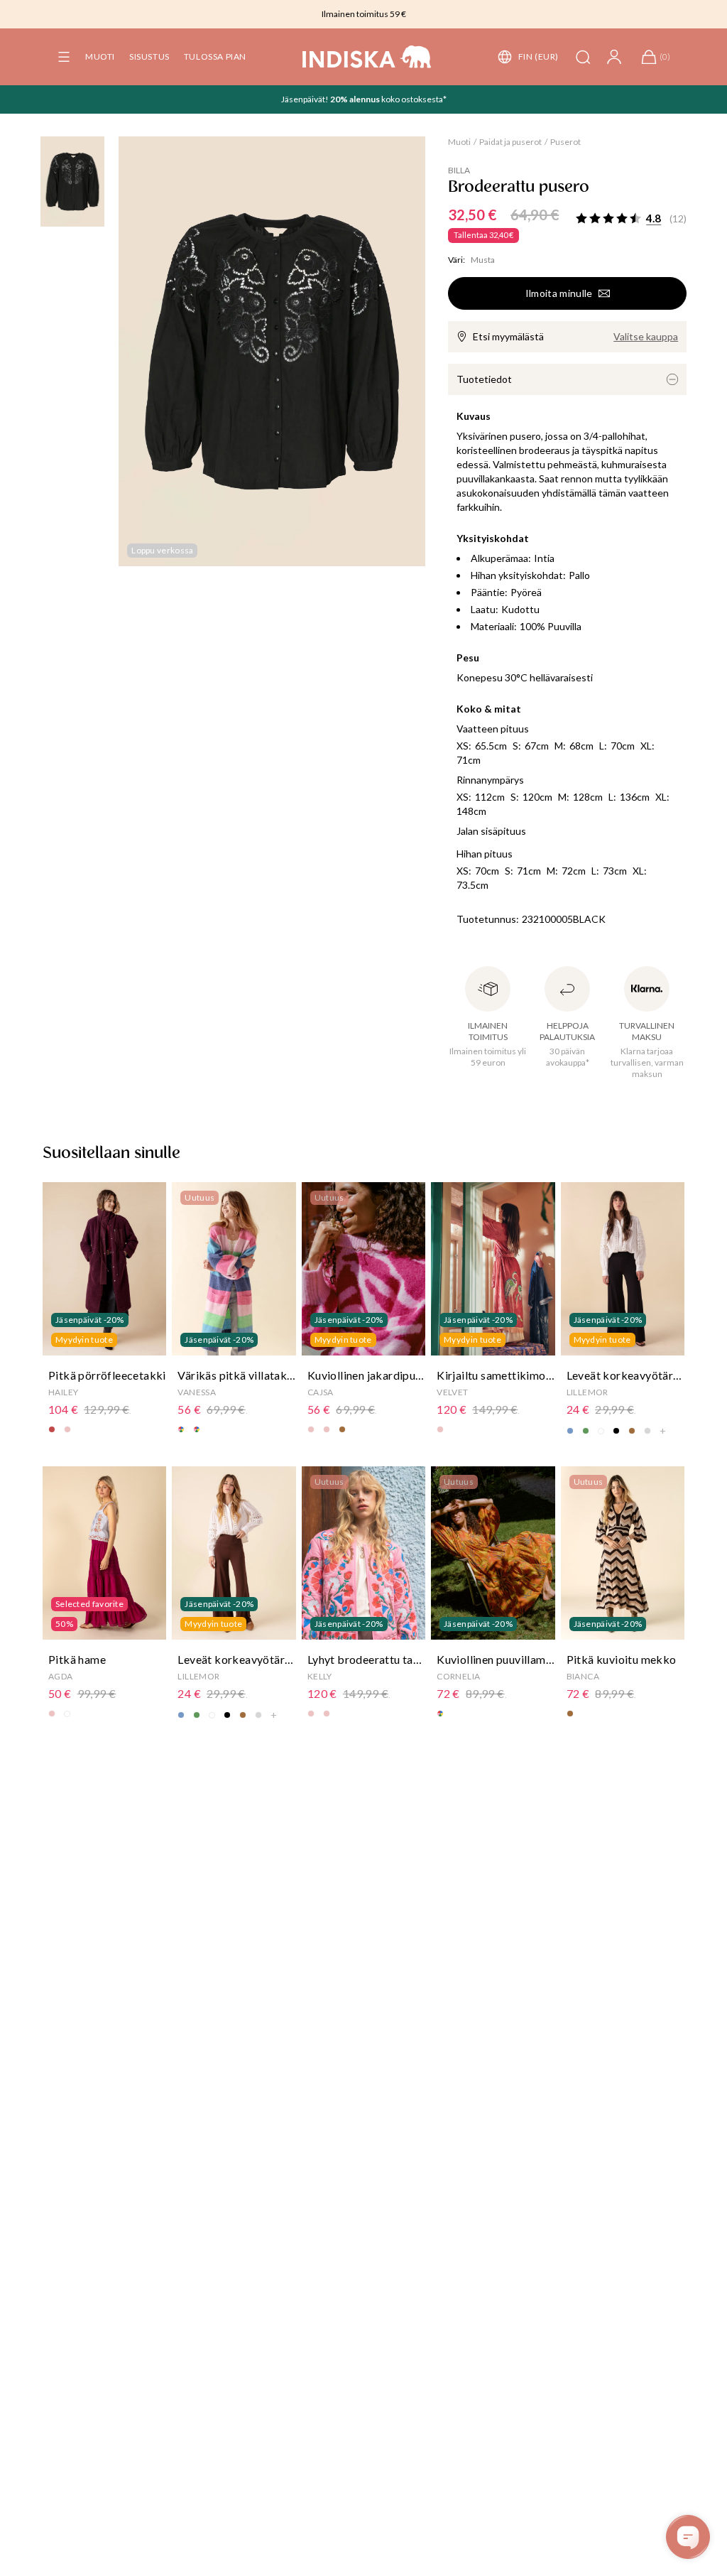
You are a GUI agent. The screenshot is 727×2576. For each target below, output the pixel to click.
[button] (64, 57)
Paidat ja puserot (510, 142)
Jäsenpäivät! (306, 99)
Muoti (100, 56)
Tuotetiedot (484, 379)
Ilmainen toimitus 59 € (364, 14)
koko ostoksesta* (414, 99)
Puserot (565, 142)
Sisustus (149, 56)
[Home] (367, 57)
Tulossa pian (215, 56)
